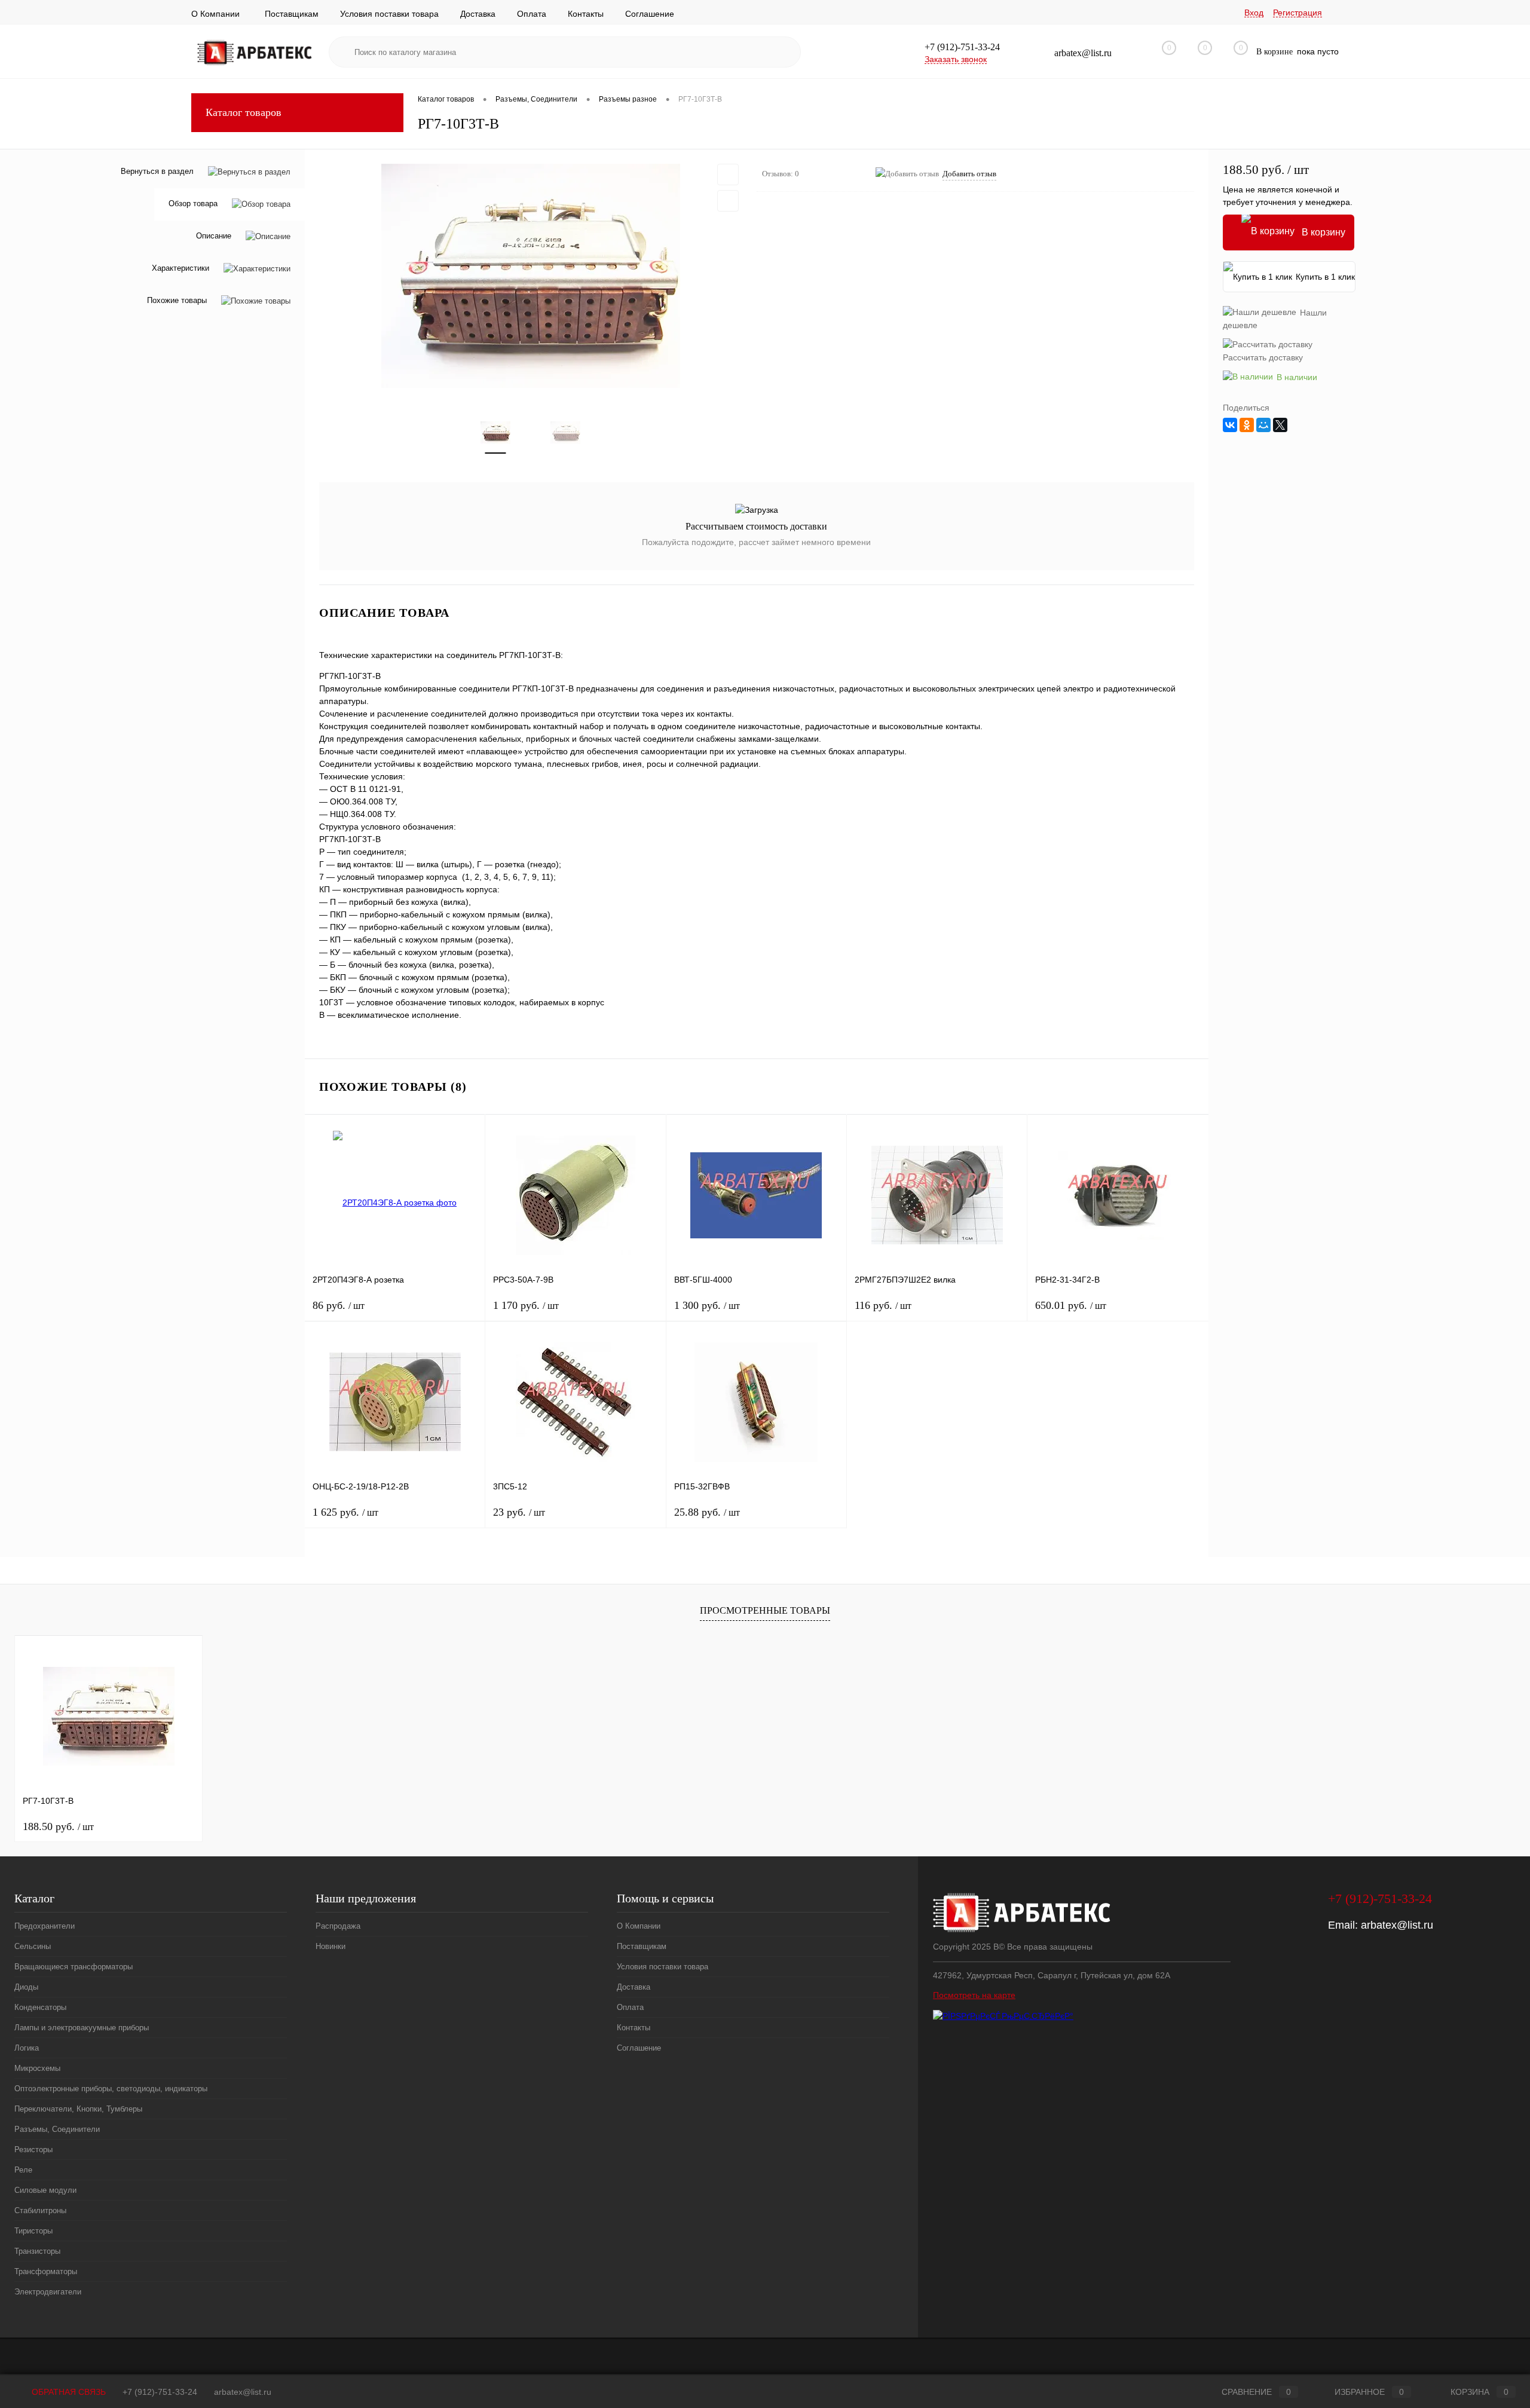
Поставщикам (292, 14)
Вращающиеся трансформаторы (74, 1967)
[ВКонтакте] (1230, 425)
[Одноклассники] (1247, 425)
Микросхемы (37, 2068)
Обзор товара (193, 204)
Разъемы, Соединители (57, 2129)
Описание (214, 236)
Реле (23, 2170)
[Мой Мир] (1263, 425)
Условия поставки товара (389, 14)
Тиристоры (33, 2231)
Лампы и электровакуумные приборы (82, 2028)
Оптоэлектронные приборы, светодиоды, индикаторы (111, 2089)
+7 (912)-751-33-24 (160, 2392)
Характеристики (180, 269)
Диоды (26, 1987)
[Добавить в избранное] (728, 175)
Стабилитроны (40, 2210)
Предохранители (45, 1926)
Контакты (586, 14)
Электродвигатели (48, 2292)
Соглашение (650, 14)
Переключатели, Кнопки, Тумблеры (78, 2109)
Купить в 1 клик (1325, 277)
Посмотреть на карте (974, 1995)
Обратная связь (68, 2392)
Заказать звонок (956, 59)
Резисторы (33, 2150)
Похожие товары (177, 301)
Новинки (331, 1946)
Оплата (532, 14)
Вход (1254, 13)
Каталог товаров (244, 112)
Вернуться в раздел (157, 171)
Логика (27, 2048)
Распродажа (338, 1926)
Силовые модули (45, 2190)
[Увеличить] (531, 276)
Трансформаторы (46, 2271)
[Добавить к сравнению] (728, 201)
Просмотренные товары (765, 1610)
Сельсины (33, 1946)
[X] (1280, 425)
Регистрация (1298, 13)
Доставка (478, 14)
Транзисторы (37, 2251)
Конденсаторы (40, 2007)
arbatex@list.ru (1397, 1925)
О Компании (215, 14)
